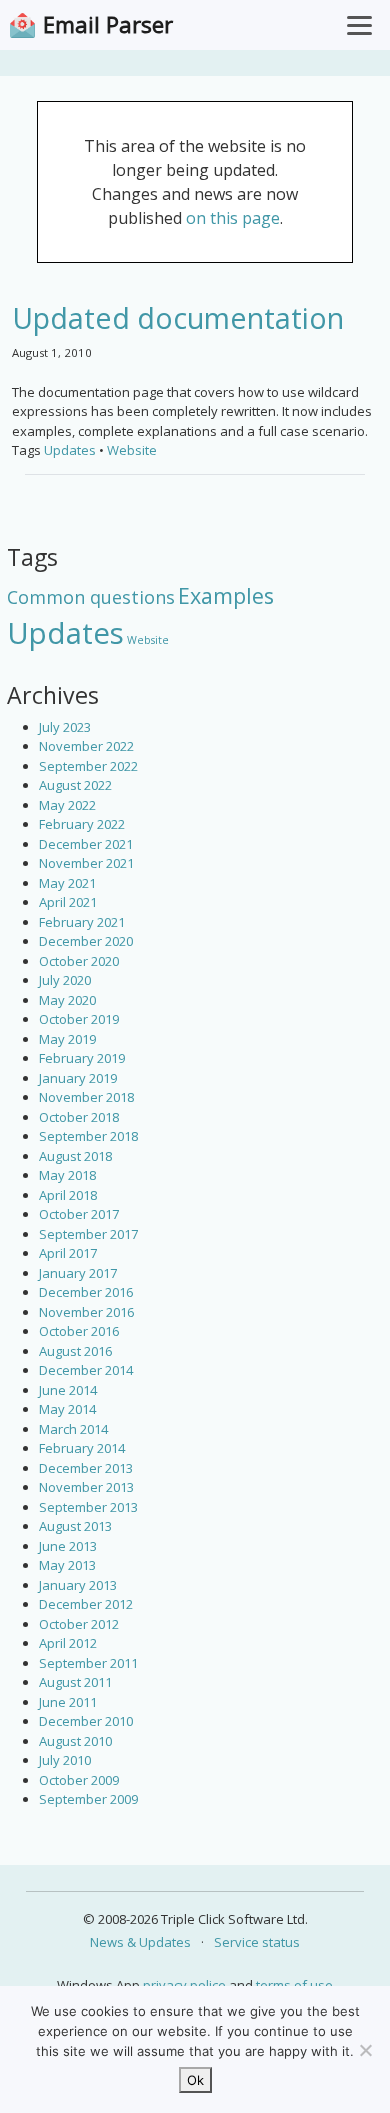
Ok (195, 2080)
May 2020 (67, 1000)
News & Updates (140, 1942)
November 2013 (86, 1487)
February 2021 (82, 922)
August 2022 (75, 785)
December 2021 (86, 844)
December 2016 (86, 1292)
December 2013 (86, 1468)
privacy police (184, 1985)
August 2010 (75, 1741)
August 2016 (75, 1351)
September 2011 (88, 1663)
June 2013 (68, 1546)
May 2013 (67, 1565)
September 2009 (88, 1799)
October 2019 (79, 1019)
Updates (65, 633)
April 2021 (68, 902)
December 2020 (86, 941)
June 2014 (68, 1390)
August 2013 (75, 1526)
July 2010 (65, 1760)
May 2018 (67, 1175)
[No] (365, 2050)
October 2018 (79, 1117)
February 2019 (82, 1058)
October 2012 (79, 1624)
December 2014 (86, 1370)
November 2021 (86, 863)
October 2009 (79, 1780)
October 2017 (79, 1214)
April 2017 (68, 1253)
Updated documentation (178, 317)
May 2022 (67, 805)
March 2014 (73, 1429)
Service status (257, 1942)
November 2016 (86, 1312)
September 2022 (88, 766)
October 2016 (79, 1331)
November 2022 (86, 746)
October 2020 (79, 961)
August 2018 (75, 1156)
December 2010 (86, 1721)
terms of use (294, 1985)
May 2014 (67, 1409)
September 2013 (88, 1507)
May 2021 (67, 883)
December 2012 (86, 1604)
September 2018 (88, 1136)
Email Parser (108, 25)
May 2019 (67, 1039)
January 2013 (78, 1585)
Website (148, 640)
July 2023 (65, 727)
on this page (233, 218)
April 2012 (68, 1643)
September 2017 (88, 1234)
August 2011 (75, 1682)
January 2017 (78, 1273)
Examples (226, 595)
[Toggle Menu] (359, 25)
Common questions (91, 597)
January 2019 (78, 1078)
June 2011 (68, 1702)
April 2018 (68, 1195)
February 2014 (82, 1448)
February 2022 (82, 824)
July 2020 (65, 980)
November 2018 (86, 1097)
